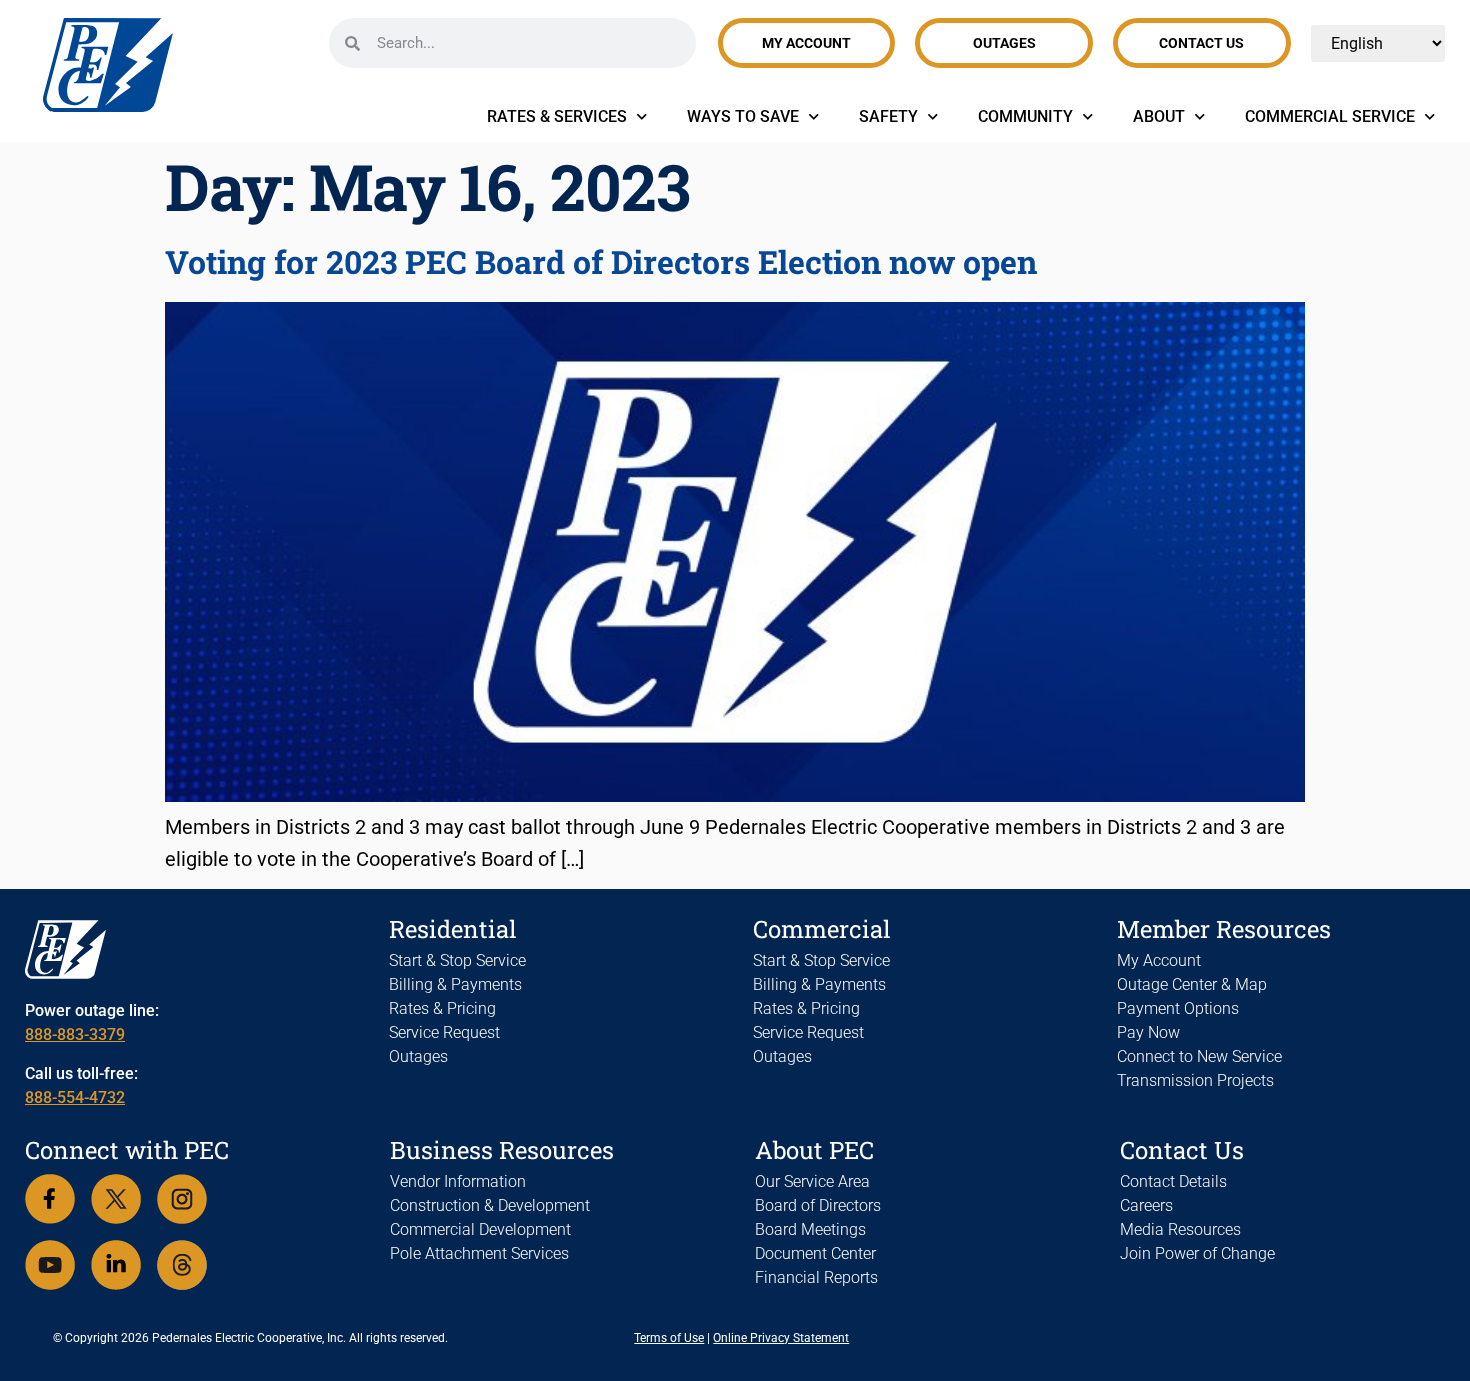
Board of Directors (818, 1205)
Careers (1146, 1205)
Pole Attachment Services (479, 1253)
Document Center (815, 1253)
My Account (1159, 960)
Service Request (444, 1032)
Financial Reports (816, 1277)
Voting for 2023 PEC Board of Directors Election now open (601, 261)
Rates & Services (557, 116)
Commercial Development (480, 1229)
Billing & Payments (455, 984)
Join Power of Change (1197, 1253)
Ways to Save (743, 116)
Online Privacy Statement (781, 1338)
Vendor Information (458, 1181)
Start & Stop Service (457, 960)
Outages (418, 1056)
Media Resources (1180, 1229)
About (1159, 116)
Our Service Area (812, 1181)
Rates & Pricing (442, 1008)
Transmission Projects (1195, 1080)
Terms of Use (669, 1338)
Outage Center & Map (1192, 984)
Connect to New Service (1199, 1056)
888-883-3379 (75, 1034)
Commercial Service (1330, 116)
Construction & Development (490, 1205)
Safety (888, 116)
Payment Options (1178, 1008)
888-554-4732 (75, 1097)
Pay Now (1148, 1032)
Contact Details (1173, 1181)
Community (1025, 116)
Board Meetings (810, 1229)
